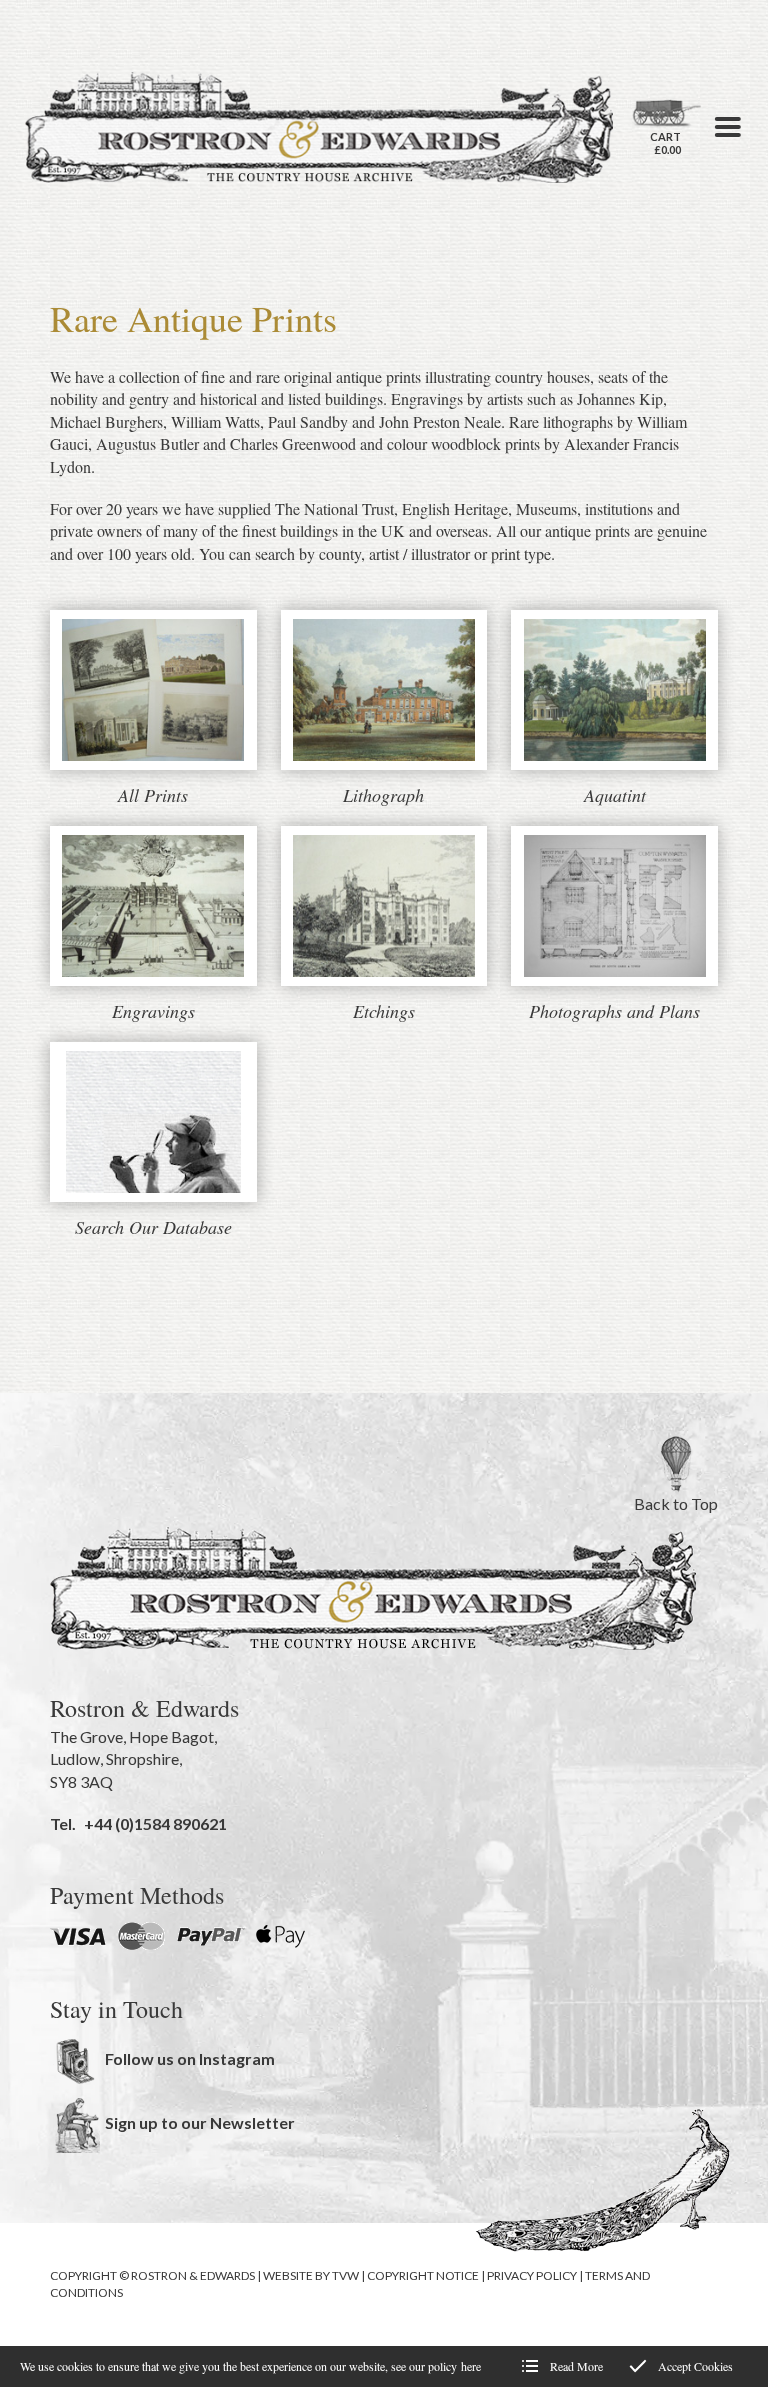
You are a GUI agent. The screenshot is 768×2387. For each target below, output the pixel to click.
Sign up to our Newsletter (200, 2122)
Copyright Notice (423, 2275)
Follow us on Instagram (190, 2058)
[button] (728, 127)
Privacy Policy (532, 2275)
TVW (345, 2275)
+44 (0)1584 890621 (155, 1823)
